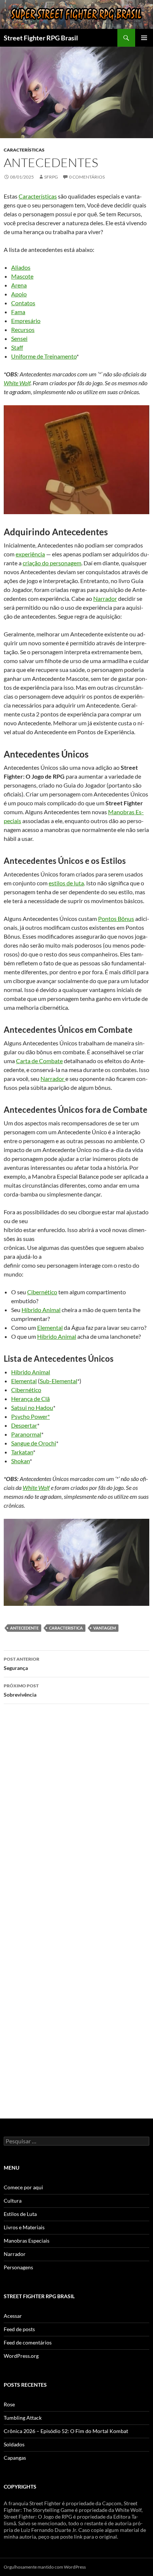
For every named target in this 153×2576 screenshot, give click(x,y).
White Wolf (17, 383)
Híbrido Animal (41, 1310)
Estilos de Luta (20, 2214)
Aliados (21, 267)
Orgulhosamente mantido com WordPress (45, 2567)
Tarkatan (22, 1452)
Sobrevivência (21, 1690)
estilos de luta (66, 883)
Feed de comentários (28, 2342)
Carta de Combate (39, 1061)
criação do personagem (52, 563)
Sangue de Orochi (34, 1443)
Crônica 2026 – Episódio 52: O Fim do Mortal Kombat (66, 2431)
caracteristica (66, 1628)
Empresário (26, 321)
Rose (9, 2404)
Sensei (19, 338)
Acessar (13, 2316)
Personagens (18, 2267)
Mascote (22, 276)
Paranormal (26, 1434)
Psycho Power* (30, 1416)
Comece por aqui (23, 2187)
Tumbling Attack (23, 2418)
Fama (18, 312)
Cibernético (42, 1292)
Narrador (105, 598)
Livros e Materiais (24, 2227)
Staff (17, 347)
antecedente (24, 1628)
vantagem (105, 1628)
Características (24, 150)
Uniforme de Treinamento (44, 356)
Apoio (19, 294)
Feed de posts (19, 2329)
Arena (19, 285)
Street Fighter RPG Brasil (41, 38)
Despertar (24, 1425)
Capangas (15, 2458)
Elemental (50, 1327)
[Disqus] (76, 1814)
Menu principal (144, 38)
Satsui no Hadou (32, 1407)
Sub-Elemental (58, 1381)
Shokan (20, 1461)
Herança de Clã (30, 1399)
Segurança (22, 1664)
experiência (30, 554)
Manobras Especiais (27, 2241)
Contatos (23, 303)
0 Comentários (87, 177)
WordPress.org (21, 2356)
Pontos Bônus (116, 918)
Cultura (13, 2201)
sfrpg (51, 177)
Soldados (14, 2444)
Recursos (23, 330)
